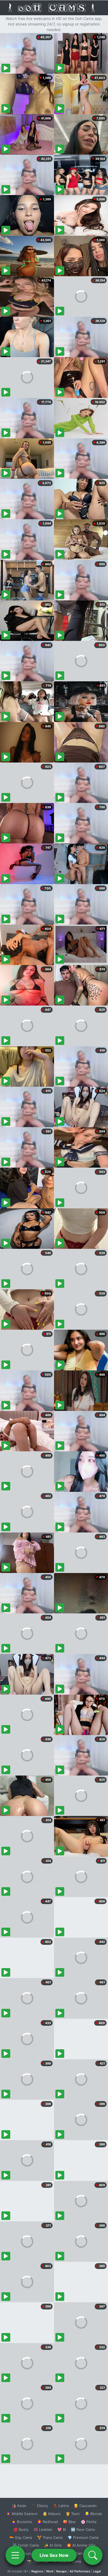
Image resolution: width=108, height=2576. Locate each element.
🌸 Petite (89, 2522)
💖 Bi (62, 2529)
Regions (37, 2571)
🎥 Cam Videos (83, 2553)
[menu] (15, 2555)
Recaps (61, 2571)
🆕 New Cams (83, 2529)
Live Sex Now (54, 2555)
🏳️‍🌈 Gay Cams (21, 2537)
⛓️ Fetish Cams (26, 2545)
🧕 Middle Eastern (22, 2514)
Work (50, 2571)
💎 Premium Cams (83, 2537)
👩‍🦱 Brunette (22, 2522)
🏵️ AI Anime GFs (81, 2545)
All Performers (80, 2571)
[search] (93, 2555)
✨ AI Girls (53, 2545)
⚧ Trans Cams (50, 2537)
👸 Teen (73, 2514)
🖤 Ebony (40, 2506)
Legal (97, 2571)
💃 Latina (61, 2506)
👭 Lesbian (43, 2529)
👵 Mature (52, 2514)
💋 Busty (21, 2529)
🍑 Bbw (69, 2522)
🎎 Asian (19, 2506)
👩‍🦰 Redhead (47, 2522)
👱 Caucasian (85, 2506)
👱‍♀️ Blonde (93, 2514)
